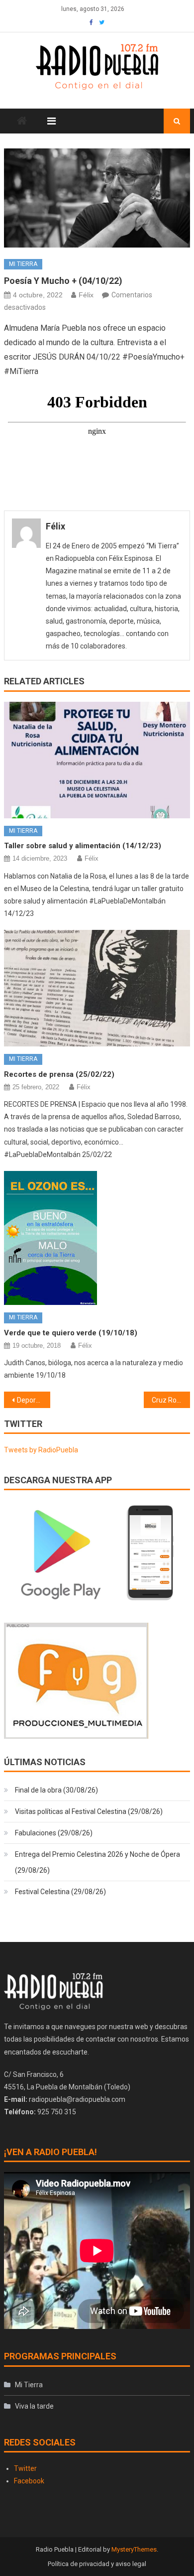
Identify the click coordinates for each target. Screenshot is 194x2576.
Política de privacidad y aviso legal (97, 2564)
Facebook (29, 2481)
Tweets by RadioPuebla (41, 1450)
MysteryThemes (134, 2549)
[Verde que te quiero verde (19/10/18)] (97, 1238)
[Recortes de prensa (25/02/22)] (97, 988)
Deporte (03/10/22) (34, 1400)
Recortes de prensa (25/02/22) (59, 1074)
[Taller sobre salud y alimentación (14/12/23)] (97, 760)
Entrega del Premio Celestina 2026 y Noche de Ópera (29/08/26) (97, 1862)
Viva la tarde (34, 2406)
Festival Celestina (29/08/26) (60, 1892)
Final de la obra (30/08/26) (56, 1790)
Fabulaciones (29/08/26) (54, 1833)
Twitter (25, 2468)
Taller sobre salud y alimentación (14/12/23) (83, 846)
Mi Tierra (23, 264)
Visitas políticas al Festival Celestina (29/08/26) (89, 1811)
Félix (86, 295)
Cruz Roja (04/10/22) (171, 1400)
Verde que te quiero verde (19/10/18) (71, 1333)
